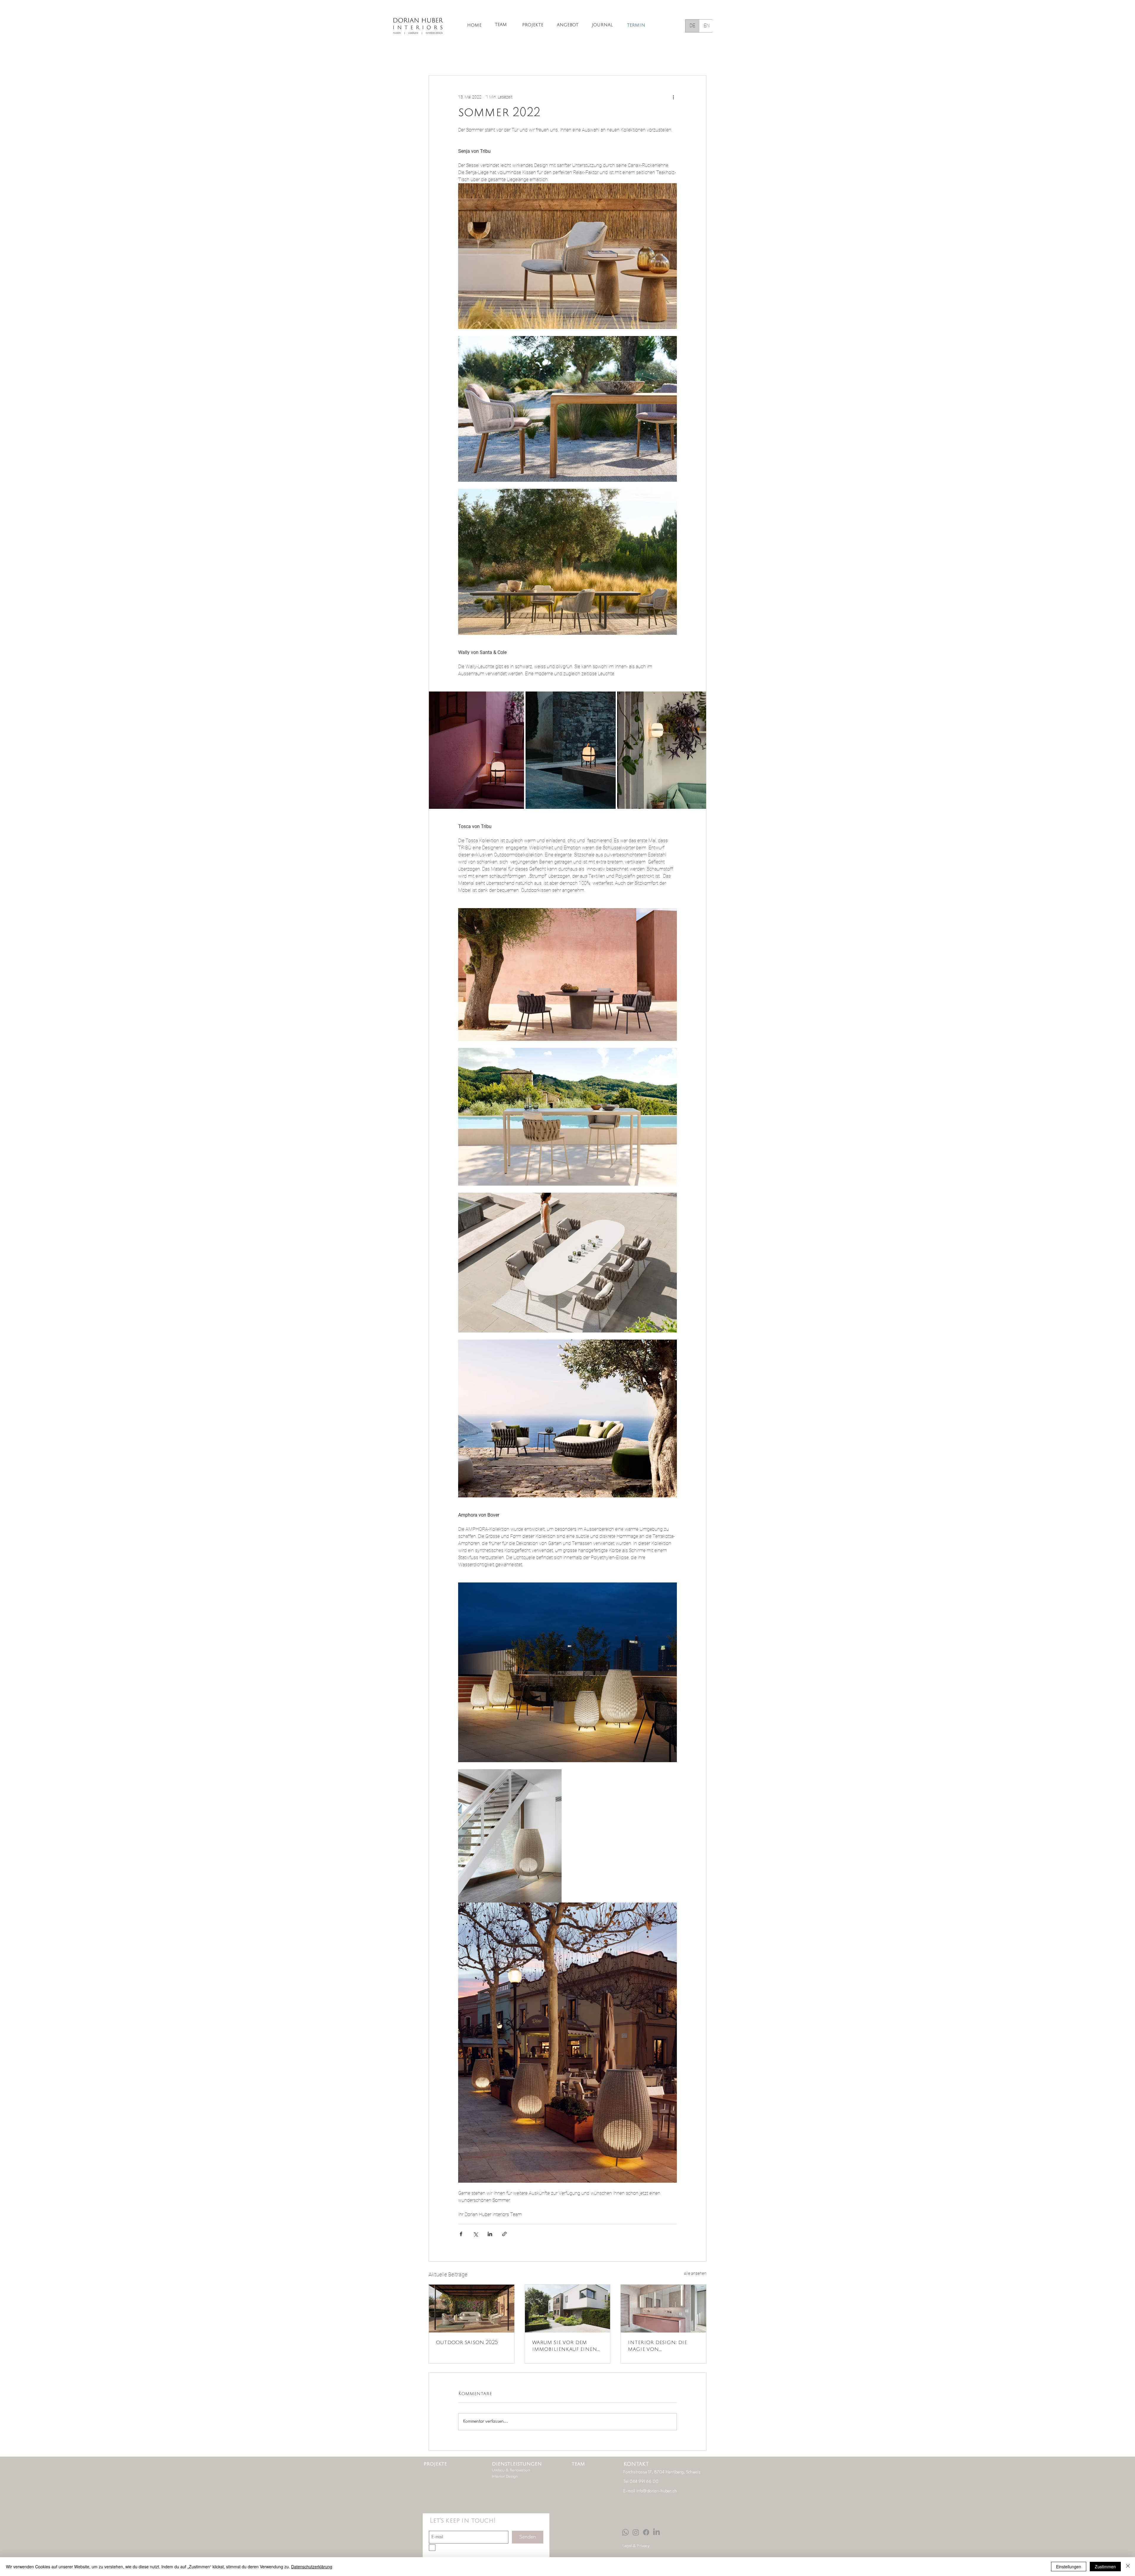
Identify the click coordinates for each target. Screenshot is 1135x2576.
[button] (699, 58)
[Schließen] (1128, 2567)
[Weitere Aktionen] (673, 97)
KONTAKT (636, 2464)
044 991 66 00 (644, 2482)
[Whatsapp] (625, 2532)
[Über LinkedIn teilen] (490, 2234)
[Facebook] (646, 2532)
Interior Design (473, 57)
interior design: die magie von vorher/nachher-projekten (657, 2347)
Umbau (582, 57)
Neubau (644, 57)
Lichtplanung (512, 57)
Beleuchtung (550, 57)
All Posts (437, 57)
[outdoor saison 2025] (472, 2309)
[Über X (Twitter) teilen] (475, 2234)
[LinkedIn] (656, 2532)
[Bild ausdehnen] (476, 750)
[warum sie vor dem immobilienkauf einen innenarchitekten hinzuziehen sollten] (568, 2309)
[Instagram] (636, 2532)
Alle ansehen (695, 2273)
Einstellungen (1069, 2567)
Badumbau (613, 57)
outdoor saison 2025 (467, 2343)
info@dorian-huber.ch (656, 2491)
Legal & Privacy (636, 2546)
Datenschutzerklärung (312, 2567)
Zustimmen (1105, 2567)
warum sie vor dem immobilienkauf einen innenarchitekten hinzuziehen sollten (565, 2347)
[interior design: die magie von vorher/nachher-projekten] (663, 2309)
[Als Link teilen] (504, 2234)
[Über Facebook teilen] (461, 2234)
